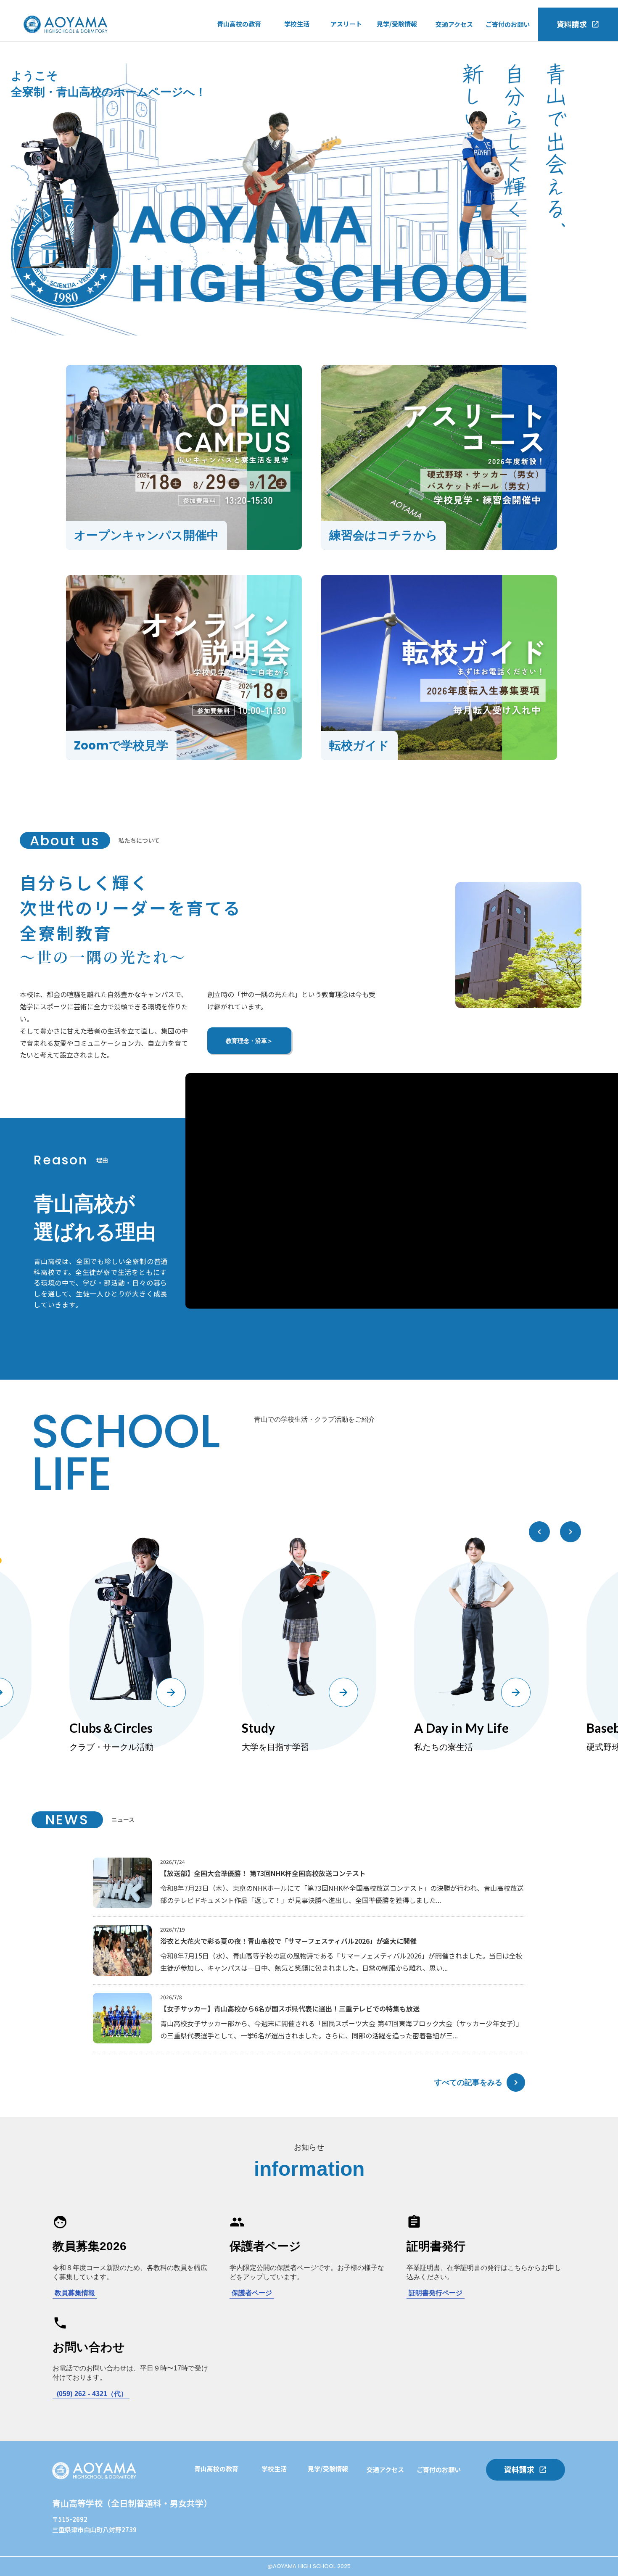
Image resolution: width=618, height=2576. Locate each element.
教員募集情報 (75, 2293)
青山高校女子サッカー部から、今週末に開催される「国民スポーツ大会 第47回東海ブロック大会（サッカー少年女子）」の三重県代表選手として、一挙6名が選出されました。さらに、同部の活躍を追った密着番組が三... (342, 2029)
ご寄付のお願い (508, 24)
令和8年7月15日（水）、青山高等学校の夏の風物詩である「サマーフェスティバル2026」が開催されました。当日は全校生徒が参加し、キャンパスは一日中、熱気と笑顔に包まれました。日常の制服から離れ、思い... (341, 1962)
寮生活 (294, 80)
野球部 (340, 63)
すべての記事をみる (468, 2082)
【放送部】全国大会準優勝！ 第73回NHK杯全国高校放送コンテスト (263, 1873)
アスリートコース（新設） (255, 62)
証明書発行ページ (436, 2293)
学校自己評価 (236, 97)
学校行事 (297, 45)
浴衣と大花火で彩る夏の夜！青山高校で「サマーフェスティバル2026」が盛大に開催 (288, 1941)
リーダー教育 (213, 2524)
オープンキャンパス (405, 45)
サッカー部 (346, 45)
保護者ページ (252, 2293)
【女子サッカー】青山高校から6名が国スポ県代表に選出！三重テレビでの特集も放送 (290, 2009)
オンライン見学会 (402, 79)
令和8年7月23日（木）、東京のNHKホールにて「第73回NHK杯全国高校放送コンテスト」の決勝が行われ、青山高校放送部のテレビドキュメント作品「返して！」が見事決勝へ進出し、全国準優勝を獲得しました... (342, 1894)
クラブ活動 (300, 63)
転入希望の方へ (399, 62)
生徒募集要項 (396, 97)
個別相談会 (277, 2542)
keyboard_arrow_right (516, 2082)
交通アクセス (454, 24)
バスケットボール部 (359, 80)
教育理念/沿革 (237, 79)
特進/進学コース (240, 45)
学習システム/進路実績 (227, 2490)
